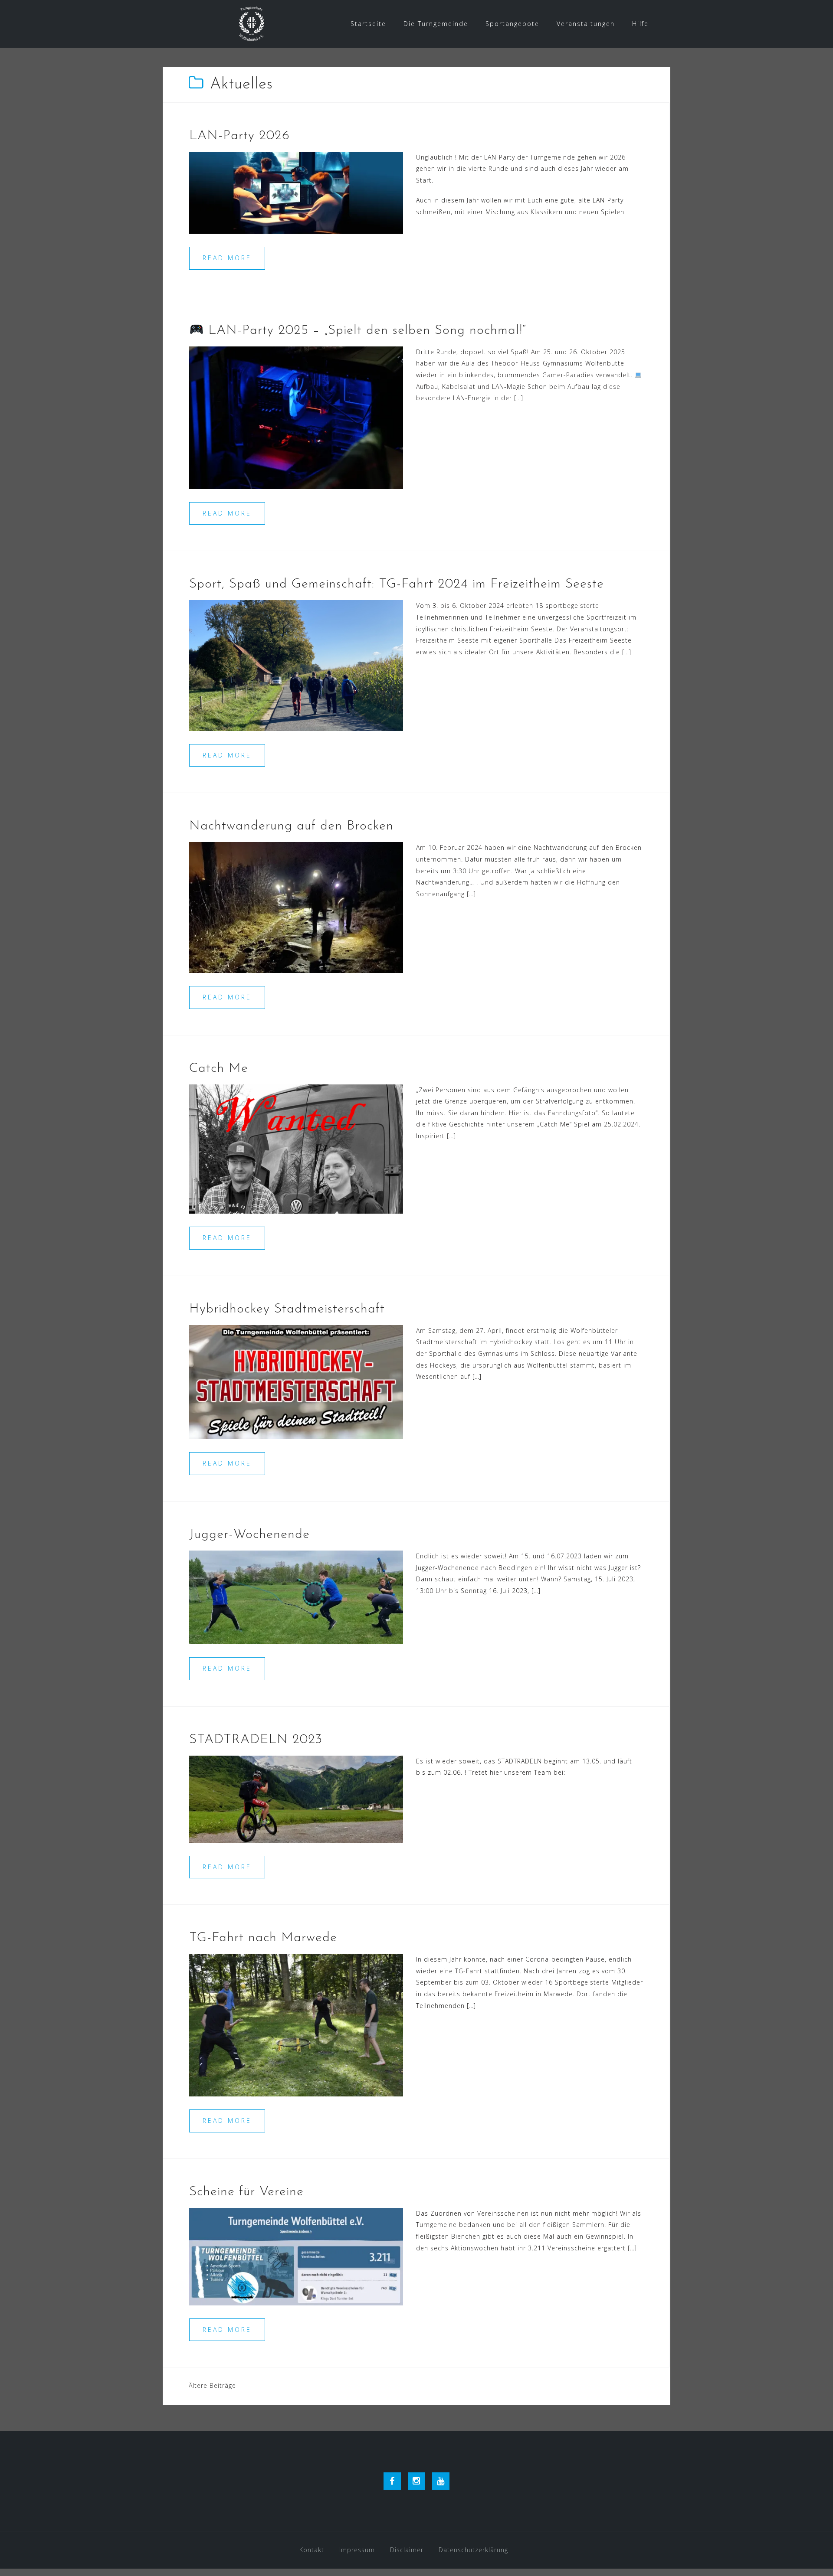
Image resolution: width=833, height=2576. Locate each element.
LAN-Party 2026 (239, 136)
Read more (227, 258)
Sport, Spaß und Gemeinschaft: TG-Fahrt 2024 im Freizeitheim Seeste (397, 584)
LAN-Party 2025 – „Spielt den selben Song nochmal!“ (365, 331)
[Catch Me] (296, 1148)
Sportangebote (512, 24)
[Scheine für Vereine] (296, 2256)
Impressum (357, 2550)
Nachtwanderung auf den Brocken (291, 826)
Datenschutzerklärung (473, 2550)
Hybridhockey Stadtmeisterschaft (287, 1309)
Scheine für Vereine (246, 2192)
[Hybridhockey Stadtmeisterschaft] (296, 1381)
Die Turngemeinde (436, 24)
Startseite (368, 24)
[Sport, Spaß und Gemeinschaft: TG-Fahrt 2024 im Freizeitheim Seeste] (296, 665)
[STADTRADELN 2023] (296, 1798)
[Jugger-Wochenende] (296, 1597)
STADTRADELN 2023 (256, 1740)
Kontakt (312, 2550)
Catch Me (219, 1069)
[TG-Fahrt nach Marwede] (296, 2024)
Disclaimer (407, 2550)
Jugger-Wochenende (249, 1535)
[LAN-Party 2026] (296, 192)
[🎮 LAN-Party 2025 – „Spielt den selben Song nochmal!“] (296, 417)
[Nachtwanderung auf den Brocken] (296, 907)
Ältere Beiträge (212, 2385)
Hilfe (640, 24)
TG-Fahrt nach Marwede (263, 1938)
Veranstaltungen (586, 24)
